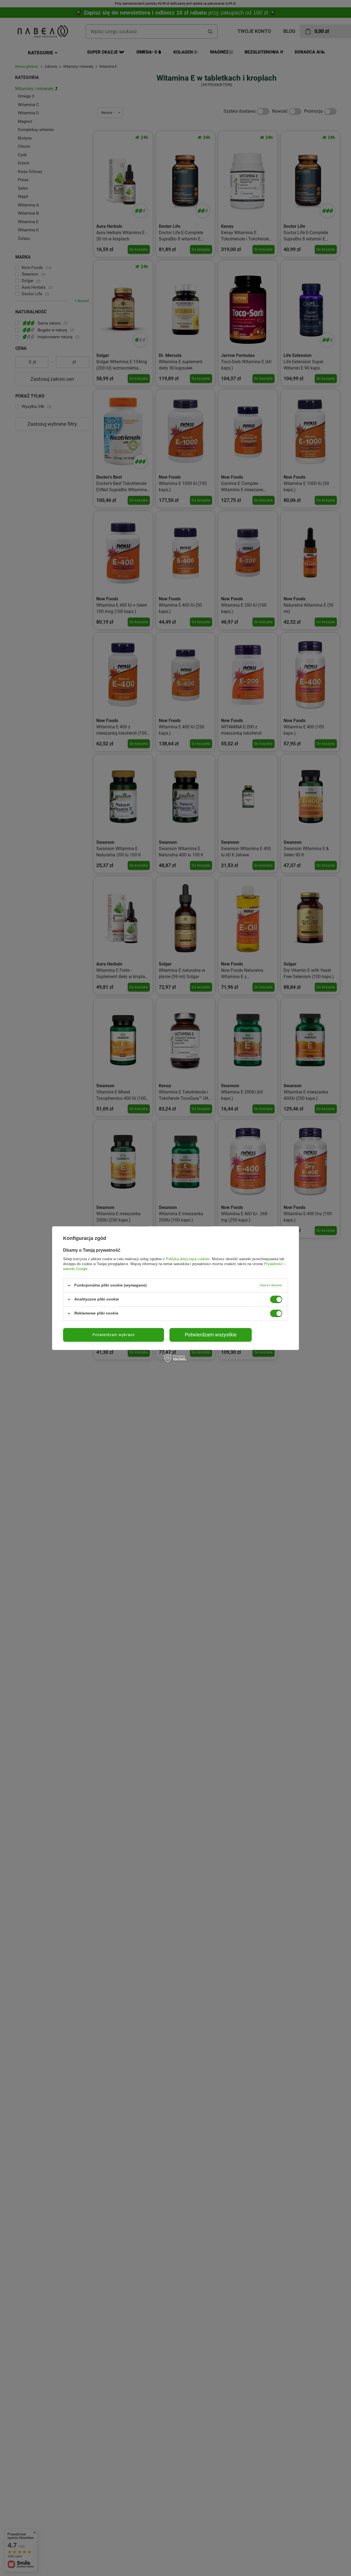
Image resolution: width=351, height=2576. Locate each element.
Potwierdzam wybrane (113, 1335)
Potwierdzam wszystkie (211, 1335)
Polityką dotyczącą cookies (188, 1259)
